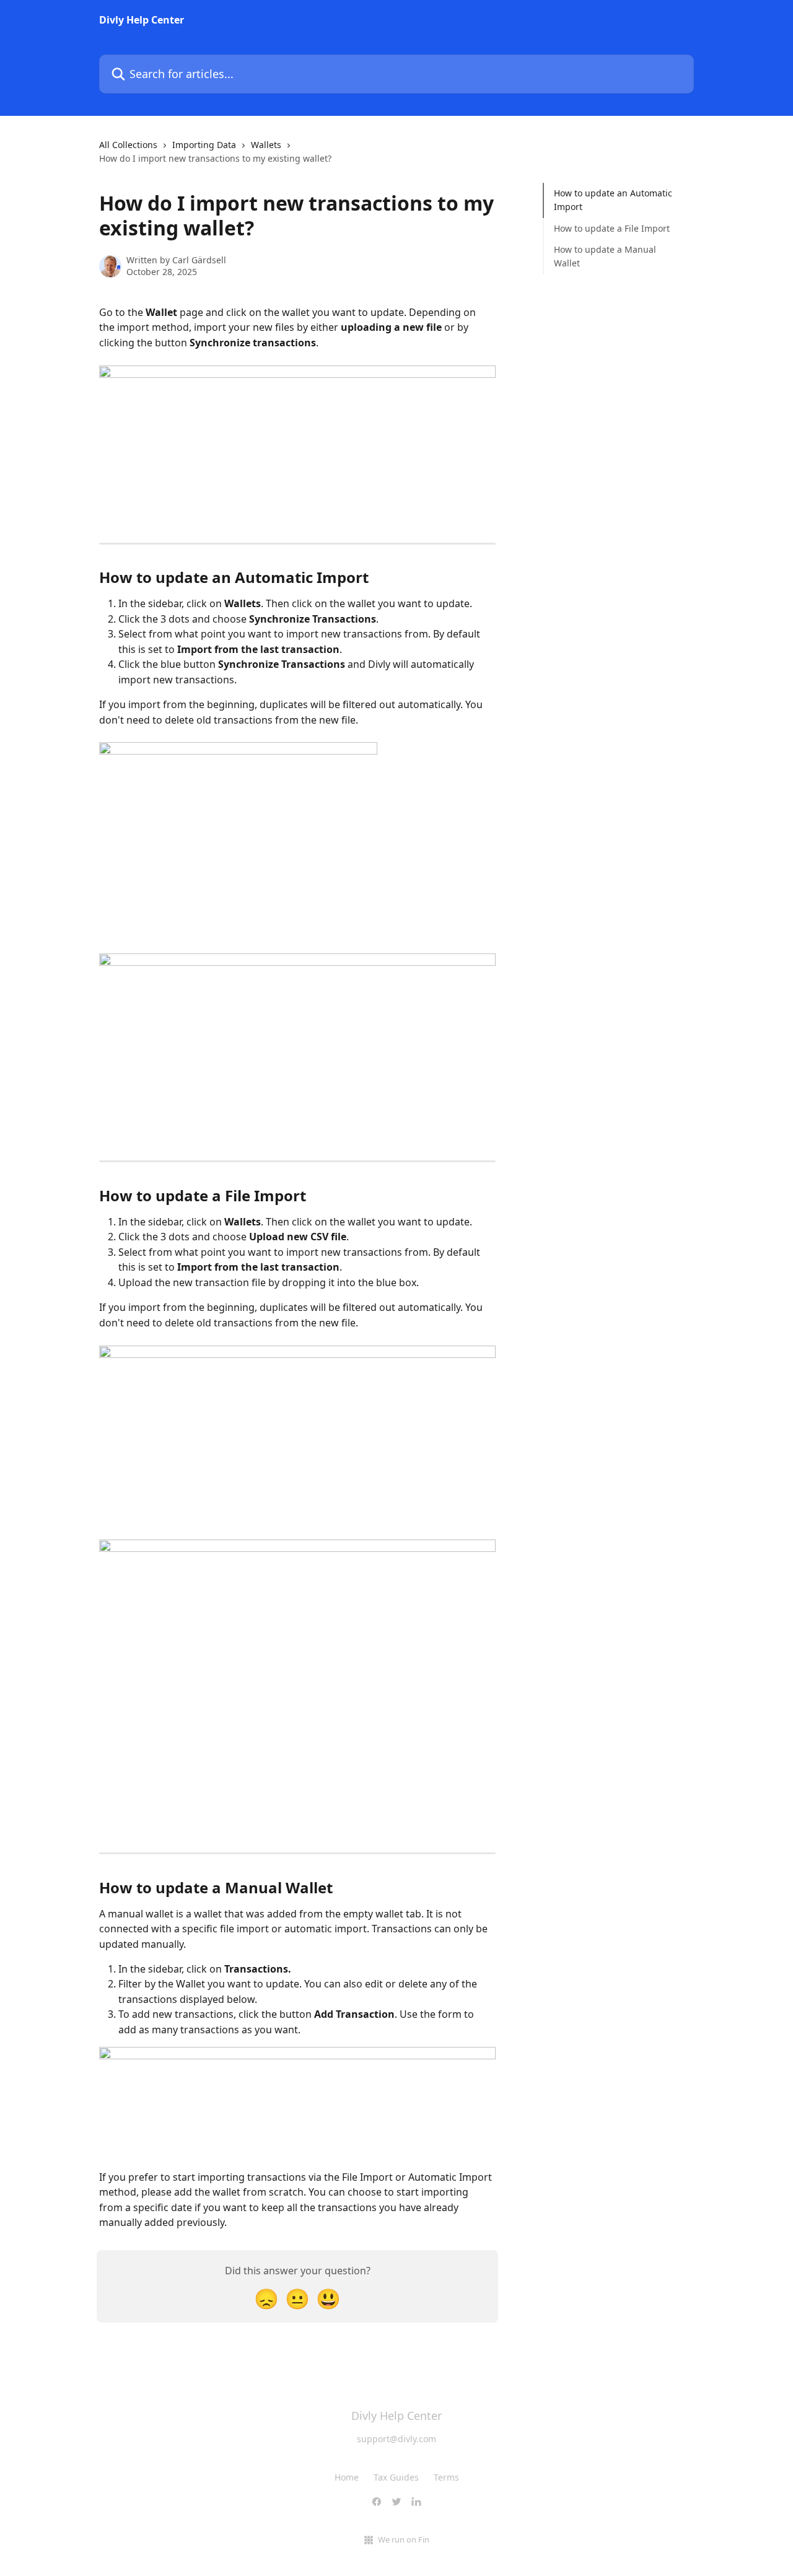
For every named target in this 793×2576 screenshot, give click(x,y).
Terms (446, 2477)
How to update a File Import (612, 228)
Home (347, 2477)
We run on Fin (404, 2539)
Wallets (266, 145)
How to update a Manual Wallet (605, 256)
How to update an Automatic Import (613, 200)
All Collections (128, 145)
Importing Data (204, 145)
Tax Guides (396, 2477)
